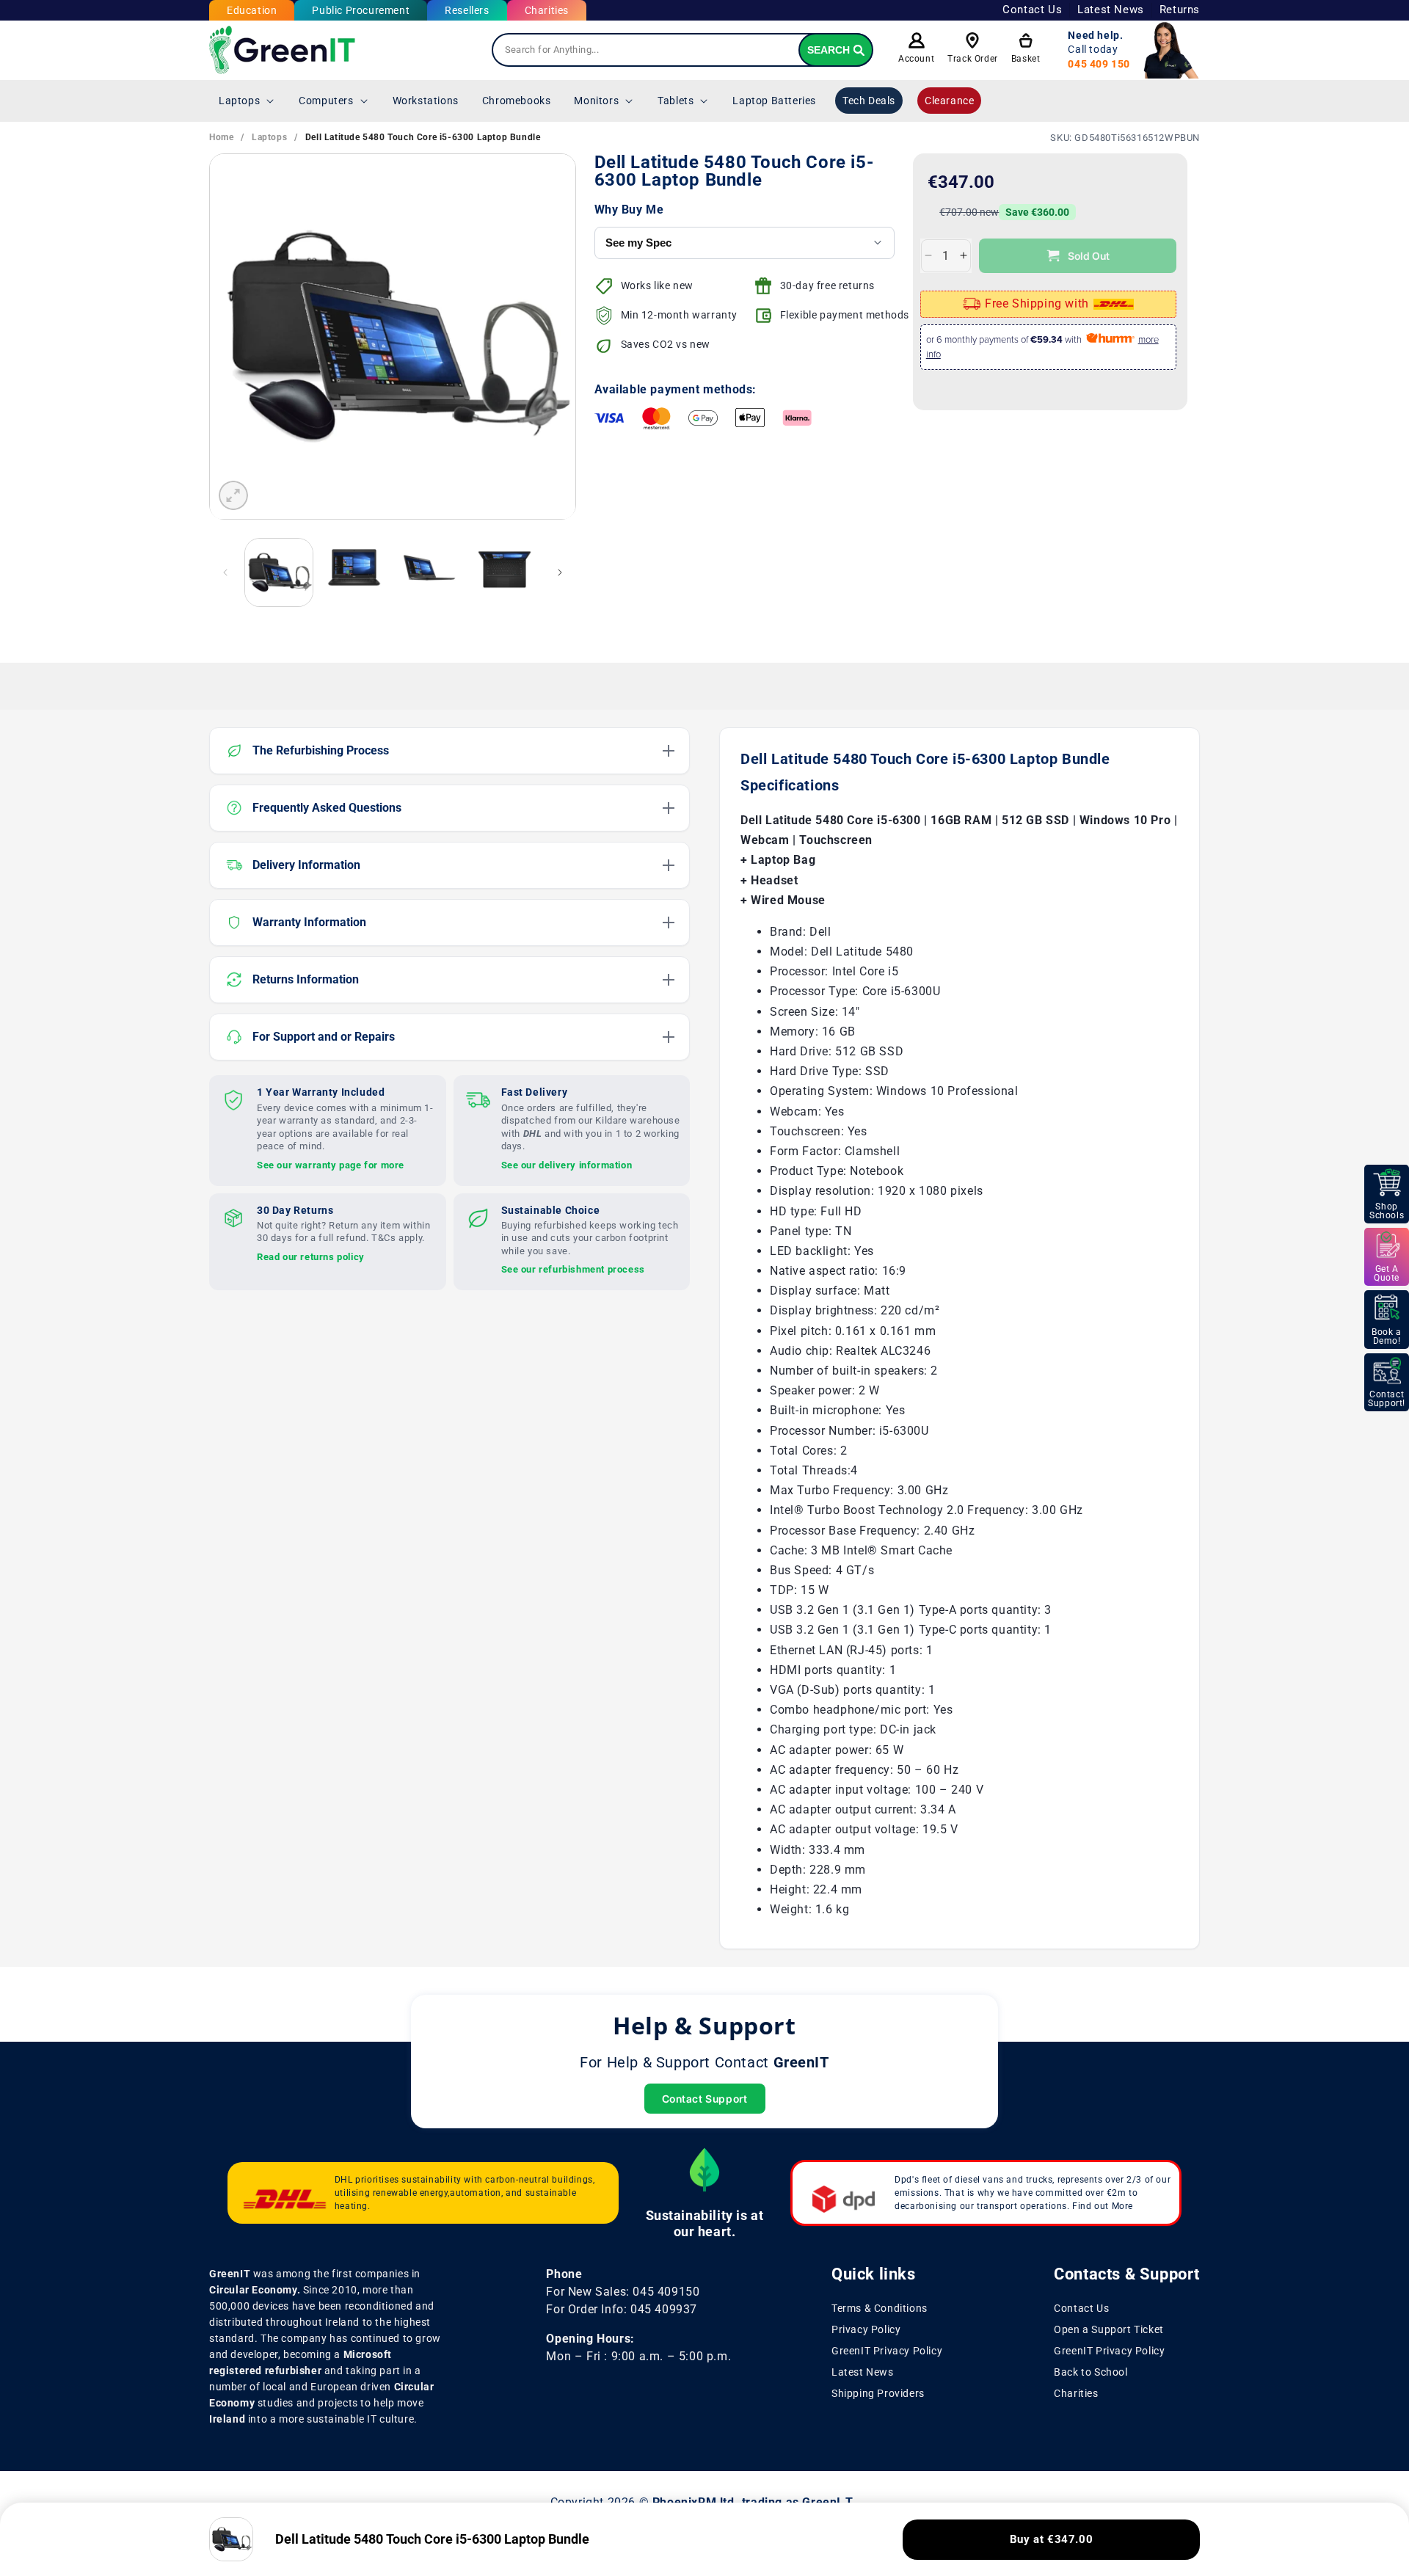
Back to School (1091, 2371)
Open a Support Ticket (1109, 2329)
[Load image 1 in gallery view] (279, 572)
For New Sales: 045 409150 (623, 2292)
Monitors (596, 101)
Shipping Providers (878, 2393)
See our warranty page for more (331, 1164)
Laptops (239, 101)
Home (221, 137)
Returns (1180, 10)
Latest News (1111, 10)
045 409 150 (1099, 64)
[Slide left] (225, 572)
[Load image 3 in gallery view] (429, 572)
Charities (547, 10)
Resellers (467, 10)
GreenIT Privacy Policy (887, 2351)
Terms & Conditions (880, 2308)
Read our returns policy (311, 1256)
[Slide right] (560, 572)
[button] (247, 101)
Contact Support (705, 2099)
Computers (326, 101)
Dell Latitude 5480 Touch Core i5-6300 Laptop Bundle (423, 137)
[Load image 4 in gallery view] (504, 572)
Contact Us (1032, 10)
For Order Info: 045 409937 (622, 2309)
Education (252, 10)
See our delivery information (567, 1164)
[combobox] (682, 50)
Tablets (676, 101)
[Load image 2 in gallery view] (354, 572)
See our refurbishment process (573, 1269)
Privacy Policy (866, 2329)
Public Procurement (361, 10)
